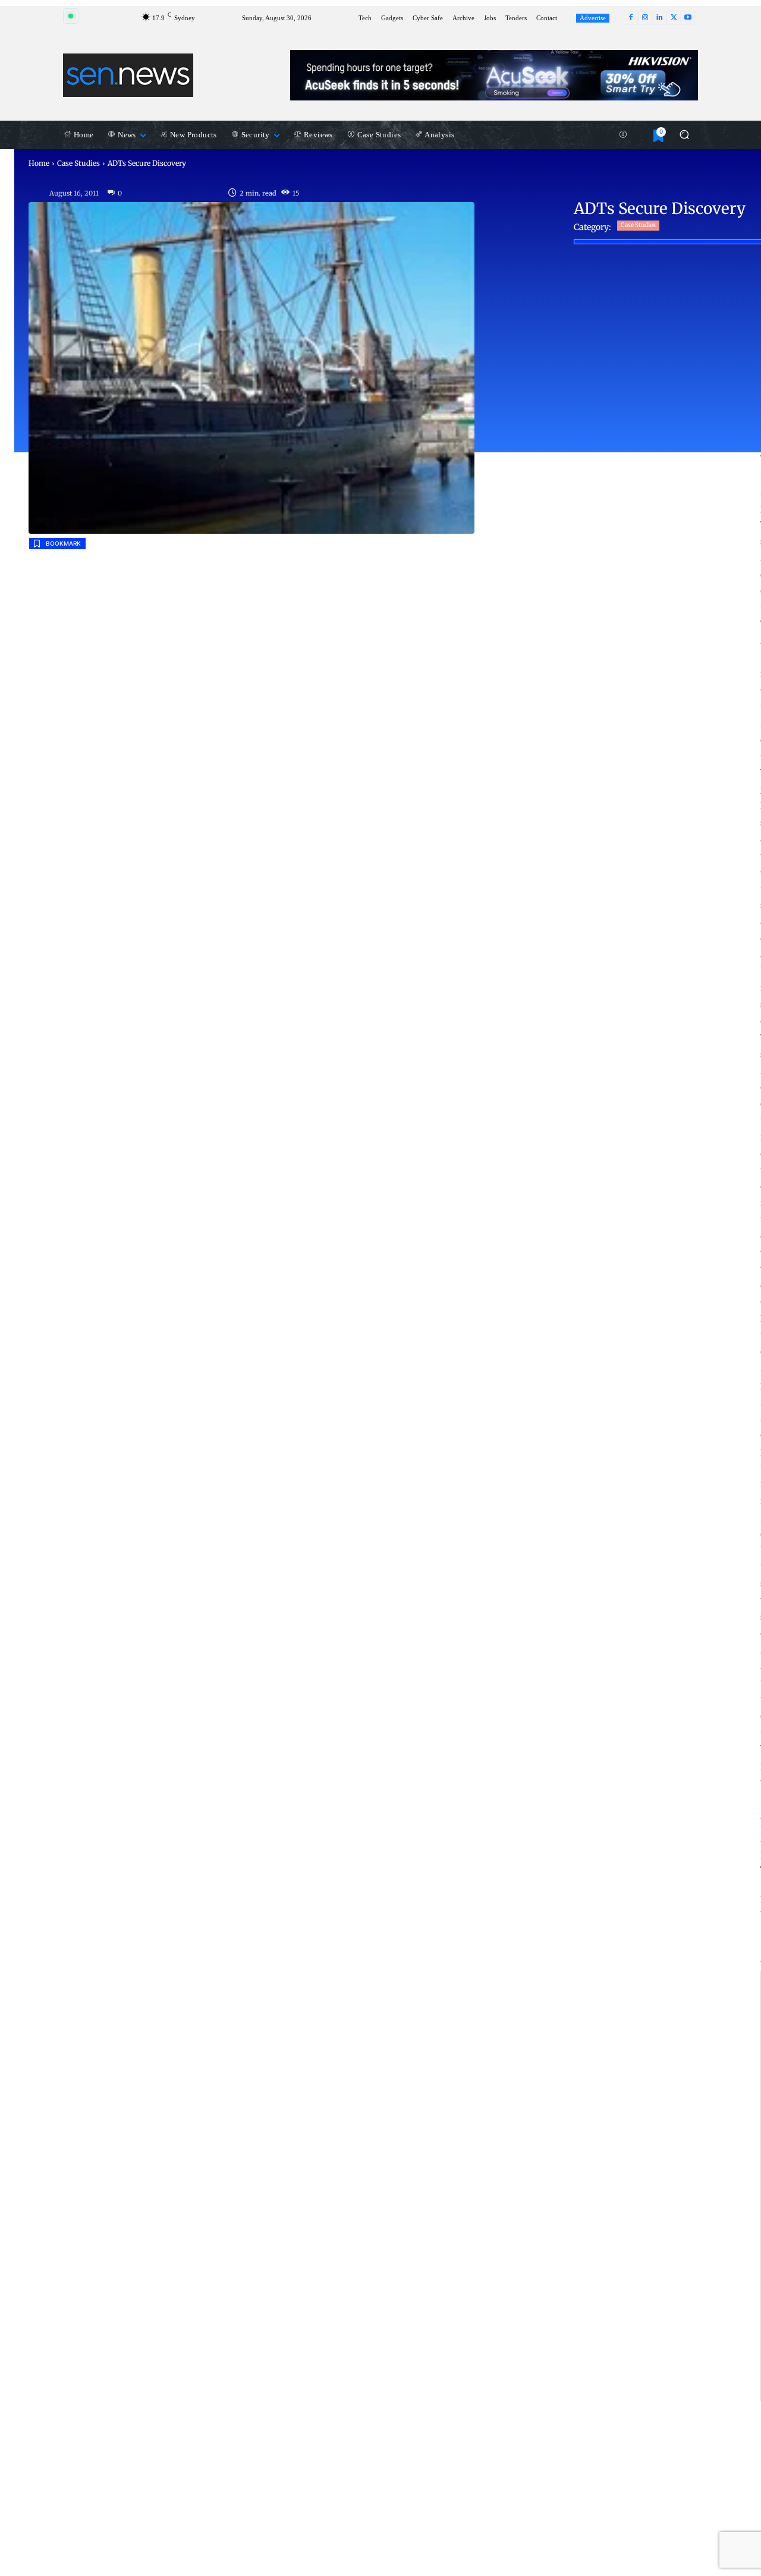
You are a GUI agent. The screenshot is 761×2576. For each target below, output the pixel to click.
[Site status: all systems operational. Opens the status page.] (71, 16)
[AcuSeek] (494, 75)
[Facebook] (631, 18)
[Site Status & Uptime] (623, 135)
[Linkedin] (659, 18)
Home (39, 163)
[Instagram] (645, 18)
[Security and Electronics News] (128, 75)
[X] (674, 18)
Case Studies (78, 163)
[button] (684, 135)
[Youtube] (688, 18)
